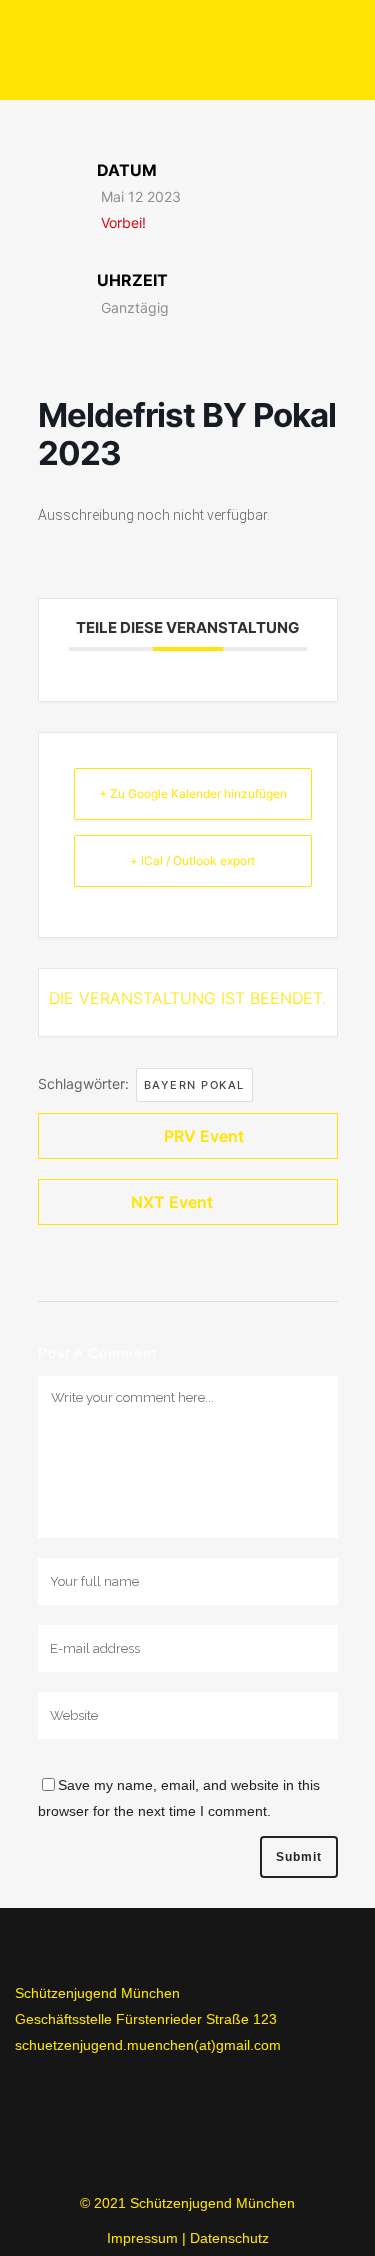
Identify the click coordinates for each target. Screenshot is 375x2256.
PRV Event (204, 1136)
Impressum (142, 2238)
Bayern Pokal (194, 1085)
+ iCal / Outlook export (192, 860)
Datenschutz (229, 2238)
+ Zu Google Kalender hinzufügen (193, 793)
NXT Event (172, 1202)
